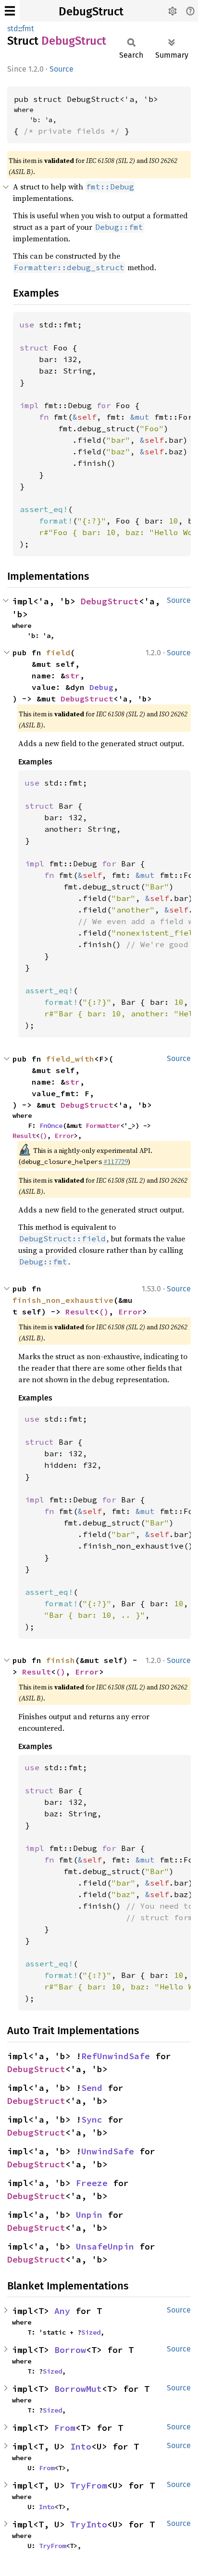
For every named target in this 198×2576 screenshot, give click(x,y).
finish (61, 1660)
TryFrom (89, 2485)
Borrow (70, 2350)
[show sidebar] (10, 11)
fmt (28, 29)
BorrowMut (78, 2389)
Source (62, 69)
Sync (92, 2120)
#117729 (116, 1162)
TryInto (89, 2524)
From (65, 2428)
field (58, 652)
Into (81, 2446)
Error (64, 1136)
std (13, 29)
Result (24, 1136)
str (73, 675)
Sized (91, 2332)
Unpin (89, 2215)
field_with (70, 1059)
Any (62, 2311)
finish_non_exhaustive (63, 1300)
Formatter (103, 1125)
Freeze (92, 2183)
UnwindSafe (108, 2151)
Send (92, 2088)
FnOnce (51, 1125)
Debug (101, 687)
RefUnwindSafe (116, 2056)
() (43, 1136)
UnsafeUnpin (105, 2246)
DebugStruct (91, 12)
